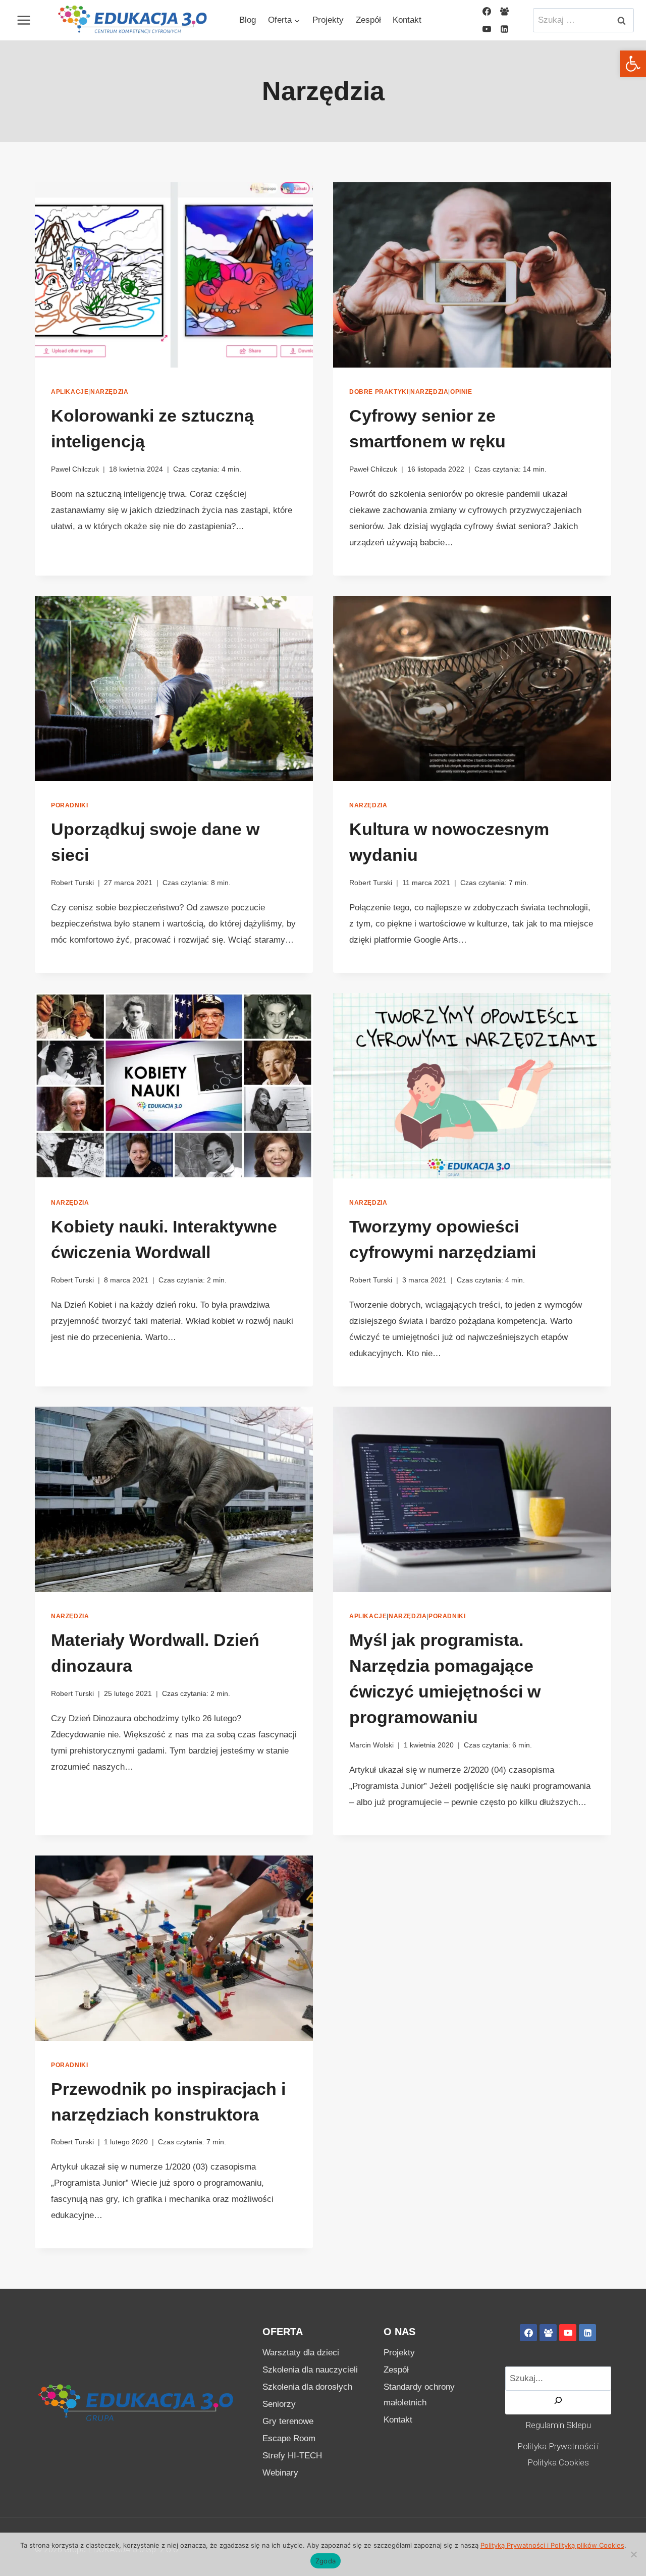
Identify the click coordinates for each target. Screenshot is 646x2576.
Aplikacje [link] (70, 392)
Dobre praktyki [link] (379, 392)
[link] (633, 64)
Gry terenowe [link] (288, 2421)
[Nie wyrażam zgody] (633, 2554)
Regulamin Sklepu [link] (558, 2425)
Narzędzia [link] (109, 392)
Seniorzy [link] (279, 2404)
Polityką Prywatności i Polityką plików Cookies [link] (552, 2545)
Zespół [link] (368, 20)
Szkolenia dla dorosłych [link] (307, 2387)
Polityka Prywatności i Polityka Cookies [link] (558, 2454)
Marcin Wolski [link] (371, 1745)
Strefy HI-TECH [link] (292, 2456)
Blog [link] (248, 20)
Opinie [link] (461, 392)
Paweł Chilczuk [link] (75, 469)
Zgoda (326, 2561)
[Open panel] (22, 20)
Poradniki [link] (69, 805)
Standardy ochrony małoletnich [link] (419, 2395)
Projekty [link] (328, 20)
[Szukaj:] (583, 20)
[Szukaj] (558, 2403)
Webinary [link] (280, 2473)
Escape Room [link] (289, 2438)
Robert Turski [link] (72, 883)
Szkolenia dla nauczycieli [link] (310, 2370)
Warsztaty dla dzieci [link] (301, 2353)
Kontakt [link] (407, 20)
